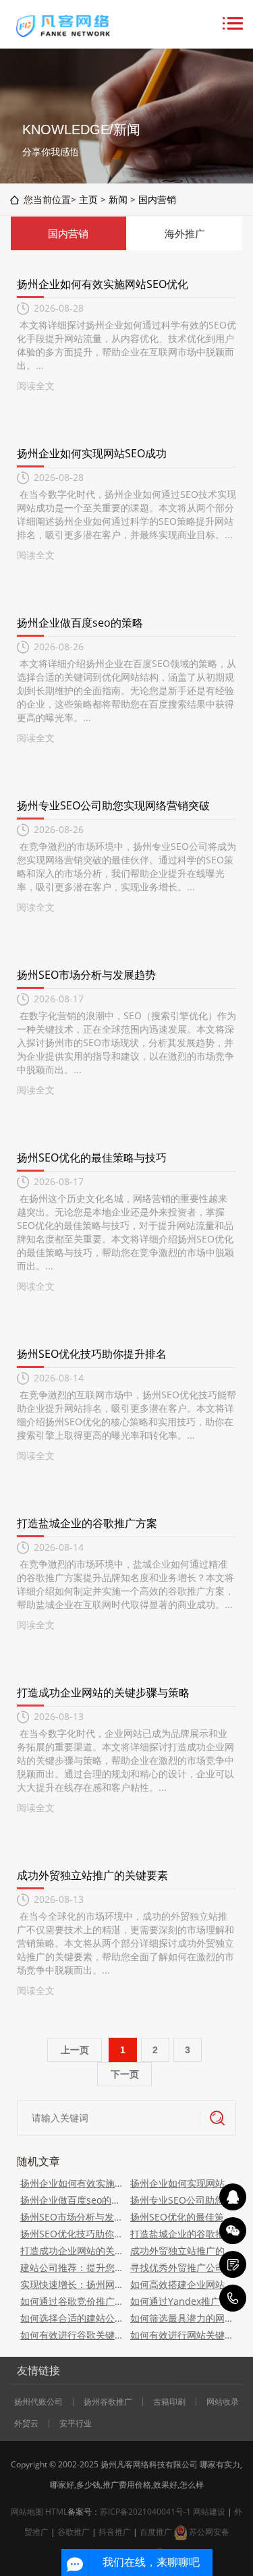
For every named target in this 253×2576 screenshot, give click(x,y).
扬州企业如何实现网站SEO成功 (92, 453)
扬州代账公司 (38, 2402)
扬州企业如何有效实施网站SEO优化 (103, 284)
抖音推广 (115, 2532)
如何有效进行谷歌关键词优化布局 (72, 2335)
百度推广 (156, 2532)
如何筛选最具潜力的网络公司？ (182, 2318)
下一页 (125, 2074)
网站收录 (223, 2402)
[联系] (233, 2264)
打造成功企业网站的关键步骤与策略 (103, 1692)
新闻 (118, 199)
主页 (88, 199)
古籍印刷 (169, 2402)
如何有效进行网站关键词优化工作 (182, 2335)
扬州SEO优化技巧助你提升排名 (92, 1354)
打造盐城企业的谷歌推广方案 (87, 1523)
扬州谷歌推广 (108, 2402)
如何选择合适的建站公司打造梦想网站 (72, 2318)
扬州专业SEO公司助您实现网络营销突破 (113, 805)
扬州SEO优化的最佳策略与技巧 (92, 1157)
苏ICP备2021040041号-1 (145, 2512)
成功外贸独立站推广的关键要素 (92, 1875)
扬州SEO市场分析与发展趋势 (86, 975)
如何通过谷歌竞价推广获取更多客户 (72, 2301)
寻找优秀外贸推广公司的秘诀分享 (182, 2267)
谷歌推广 (74, 2532)
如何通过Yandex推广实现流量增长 (182, 2301)
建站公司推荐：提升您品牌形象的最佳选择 (72, 2267)
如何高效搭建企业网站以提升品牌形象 (182, 2284)
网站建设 (209, 2512)
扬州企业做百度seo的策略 (80, 623)
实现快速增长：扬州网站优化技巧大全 (72, 2284)
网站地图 (27, 2512)
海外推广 (185, 233)
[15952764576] (233, 2298)
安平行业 (76, 2424)
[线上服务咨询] (233, 2197)
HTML (56, 2512)
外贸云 (26, 2424)
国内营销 (157, 199)
